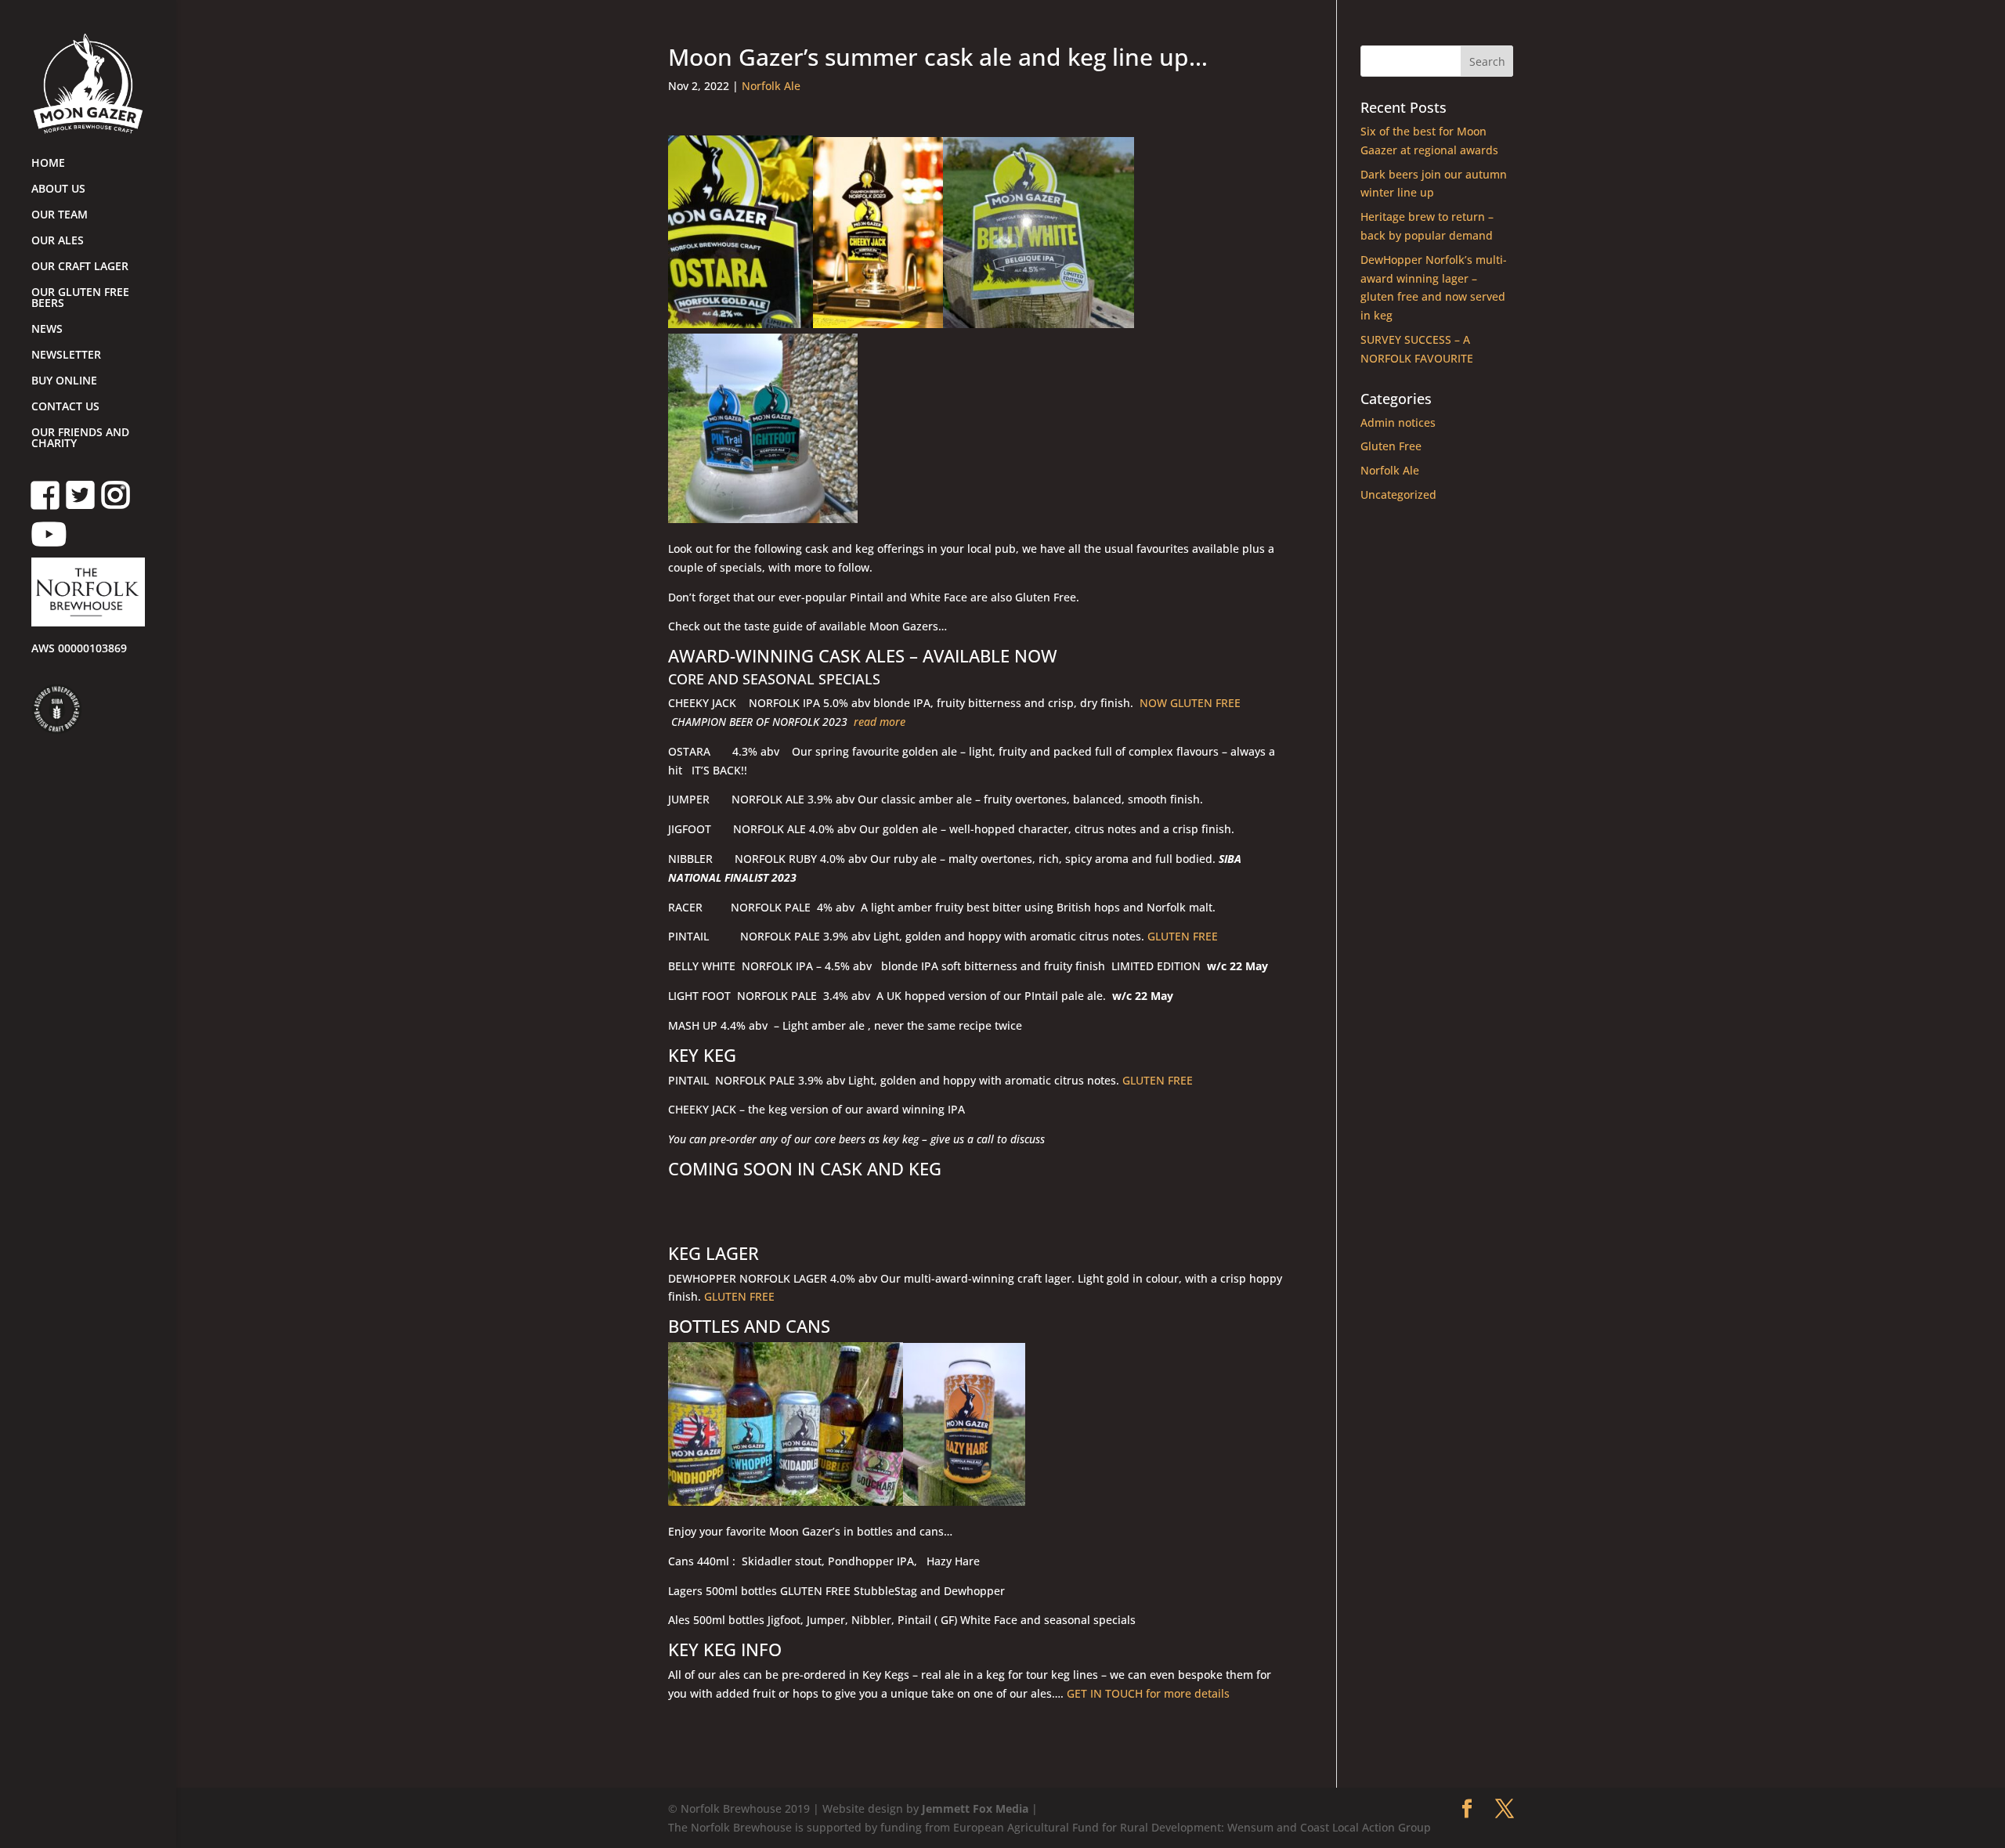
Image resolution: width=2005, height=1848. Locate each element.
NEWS (47, 330)
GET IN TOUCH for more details (1158, 1693)
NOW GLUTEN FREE (1189, 703)
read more (880, 722)
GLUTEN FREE (1183, 936)
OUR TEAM (60, 215)
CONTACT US (65, 407)
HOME (48, 164)
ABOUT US (58, 189)
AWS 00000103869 (79, 649)
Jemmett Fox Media (975, 1808)
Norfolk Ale (771, 86)
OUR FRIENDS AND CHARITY (80, 439)
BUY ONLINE (64, 381)
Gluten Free (1391, 446)
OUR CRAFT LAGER (80, 267)
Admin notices (1398, 422)
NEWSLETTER (66, 356)
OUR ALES (58, 241)
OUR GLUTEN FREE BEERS (80, 298)
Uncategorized (1398, 494)
